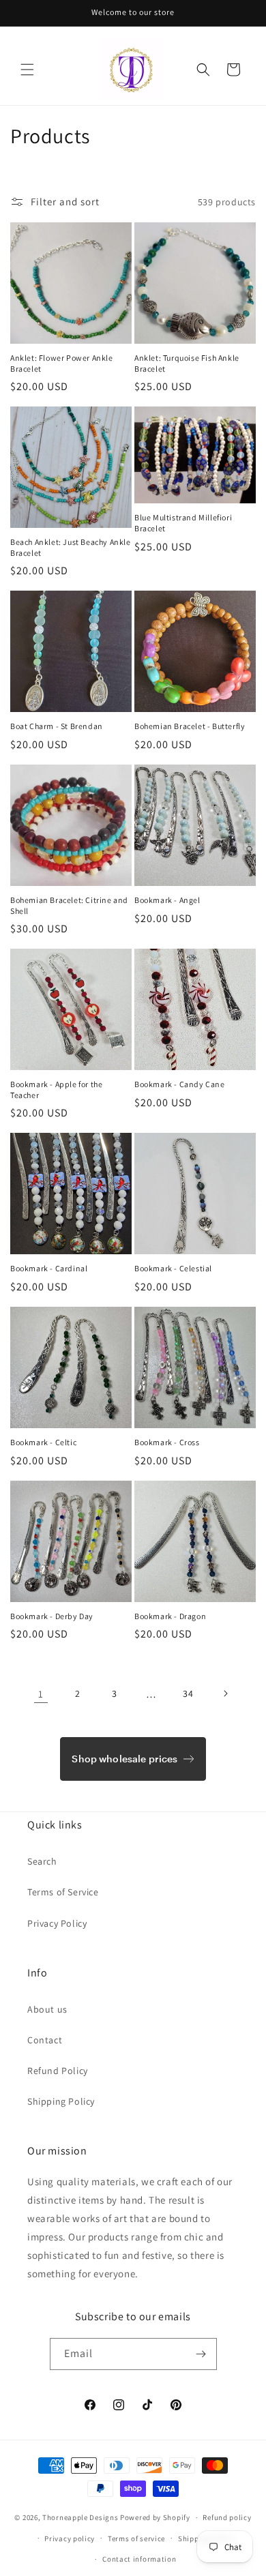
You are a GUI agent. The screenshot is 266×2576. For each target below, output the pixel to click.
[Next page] (225, 1693)
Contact (45, 2040)
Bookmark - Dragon (170, 1616)
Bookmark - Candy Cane (180, 1084)
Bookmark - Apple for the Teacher (56, 1090)
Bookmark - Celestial (173, 1268)
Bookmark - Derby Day (52, 1616)
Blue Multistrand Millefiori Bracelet (183, 523)
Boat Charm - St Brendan (57, 726)
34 (188, 1693)
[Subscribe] (201, 2354)
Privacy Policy (57, 1923)
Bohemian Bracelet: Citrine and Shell (69, 905)
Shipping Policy (61, 2101)
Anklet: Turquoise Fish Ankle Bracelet (187, 363)
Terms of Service (63, 1892)
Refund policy (227, 2517)
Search (42, 1861)
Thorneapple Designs (80, 2517)
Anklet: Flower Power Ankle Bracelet (62, 363)
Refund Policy (58, 2071)
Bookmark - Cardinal (49, 1268)
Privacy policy (70, 2538)
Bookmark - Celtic (43, 1442)
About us (47, 2009)
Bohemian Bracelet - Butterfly (190, 726)
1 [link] (41, 1694)
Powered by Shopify (155, 2517)
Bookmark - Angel (167, 900)
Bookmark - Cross (167, 1442)
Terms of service (136, 2538)
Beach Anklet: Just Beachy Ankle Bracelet (71, 547)
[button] (27, 70)
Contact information (139, 2559)
